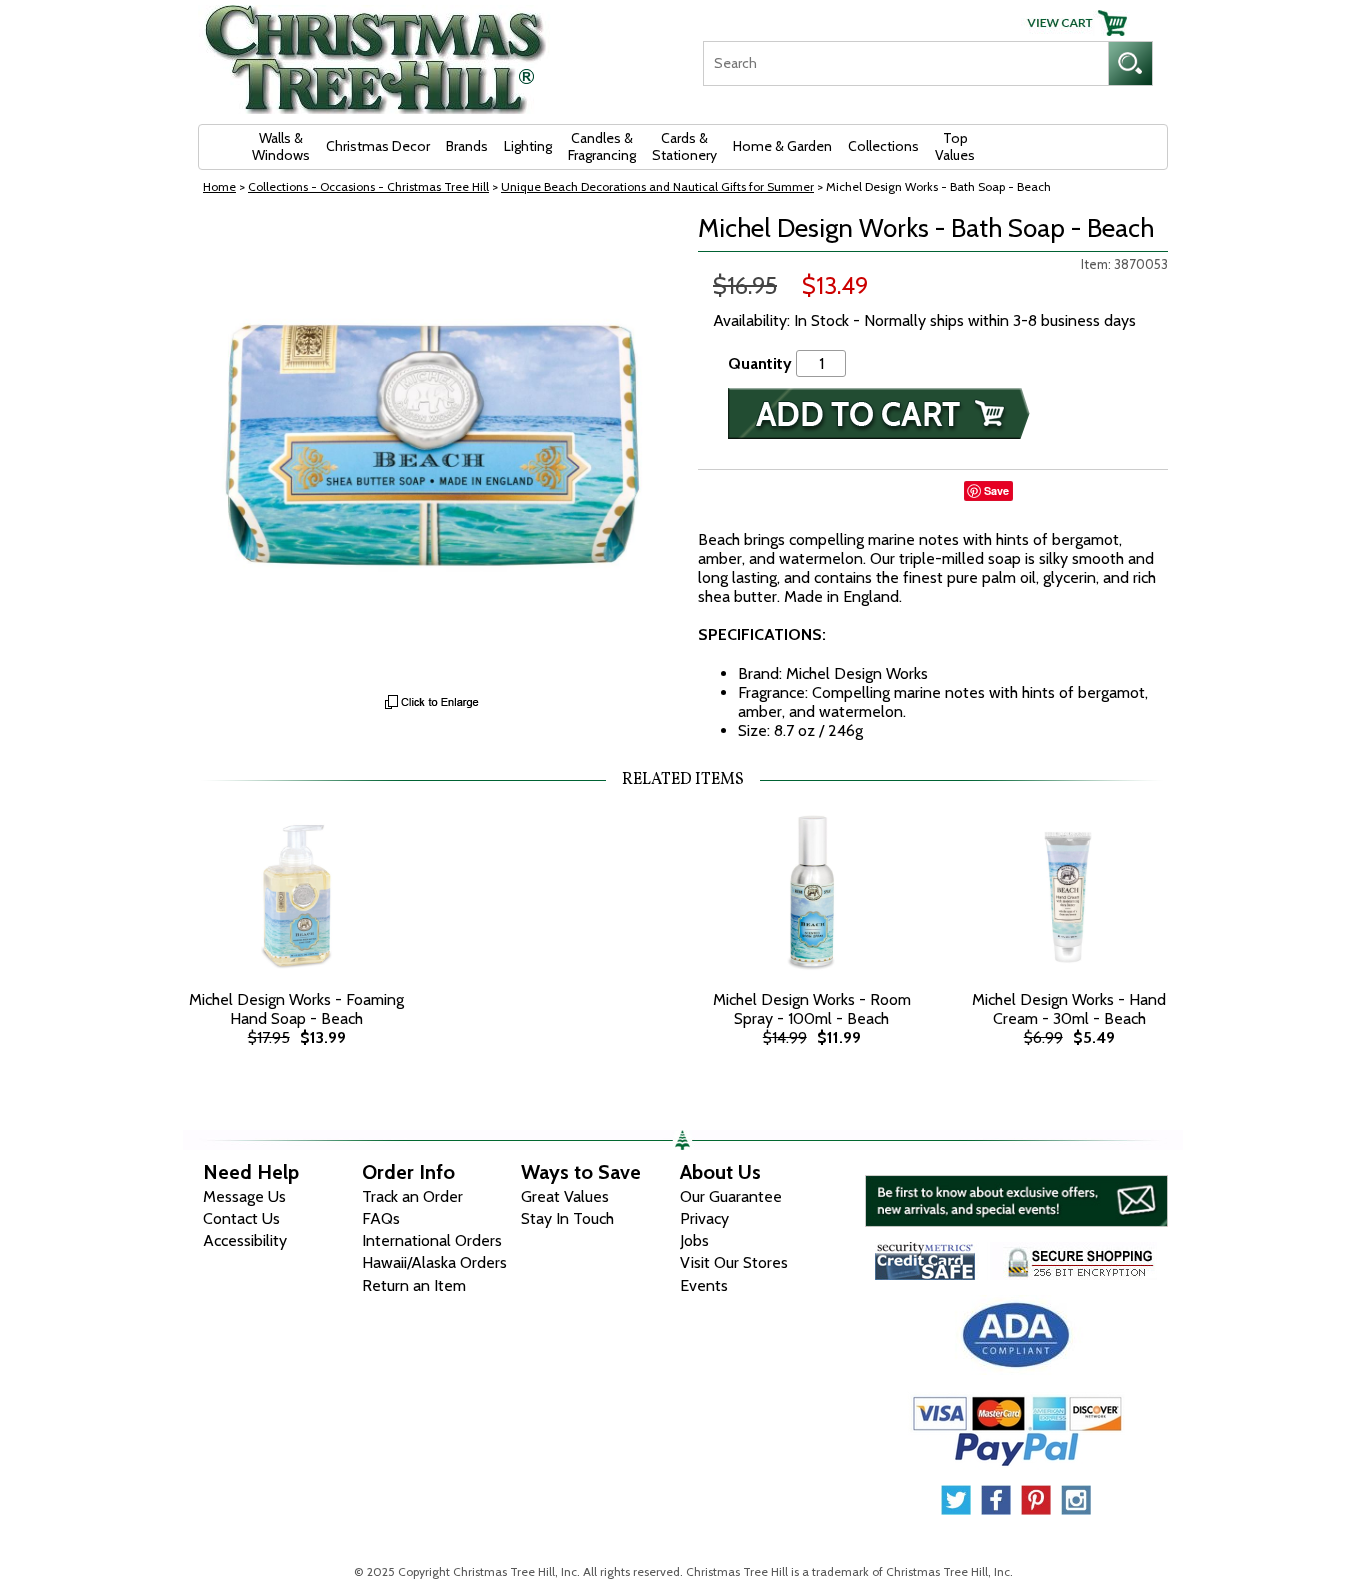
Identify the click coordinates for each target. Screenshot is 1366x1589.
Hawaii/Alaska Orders (434, 1262)
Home (219, 186)
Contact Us (241, 1218)
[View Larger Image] (433, 449)
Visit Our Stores (734, 1262)
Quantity (760, 363)
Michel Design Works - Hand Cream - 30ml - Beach (1069, 1009)
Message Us (244, 1196)
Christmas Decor (378, 146)
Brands (467, 146)
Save (996, 490)
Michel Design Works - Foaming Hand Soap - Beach (296, 1009)
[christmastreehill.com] (376, 52)
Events (704, 1285)
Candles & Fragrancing (602, 146)
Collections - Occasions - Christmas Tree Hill (368, 186)
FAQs (381, 1218)
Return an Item (414, 1285)
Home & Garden (782, 146)
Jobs (694, 1240)
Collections (883, 146)
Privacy (704, 1218)
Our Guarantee (731, 1196)
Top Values (955, 146)
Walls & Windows (281, 146)
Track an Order (412, 1196)
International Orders (432, 1240)
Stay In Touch (567, 1218)
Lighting (528, 146)
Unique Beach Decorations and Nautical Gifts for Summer (657, 186)
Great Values (565, 1196)
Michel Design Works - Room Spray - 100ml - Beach (812, 1009)
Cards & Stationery (684, 146)
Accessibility (245, 1240)
